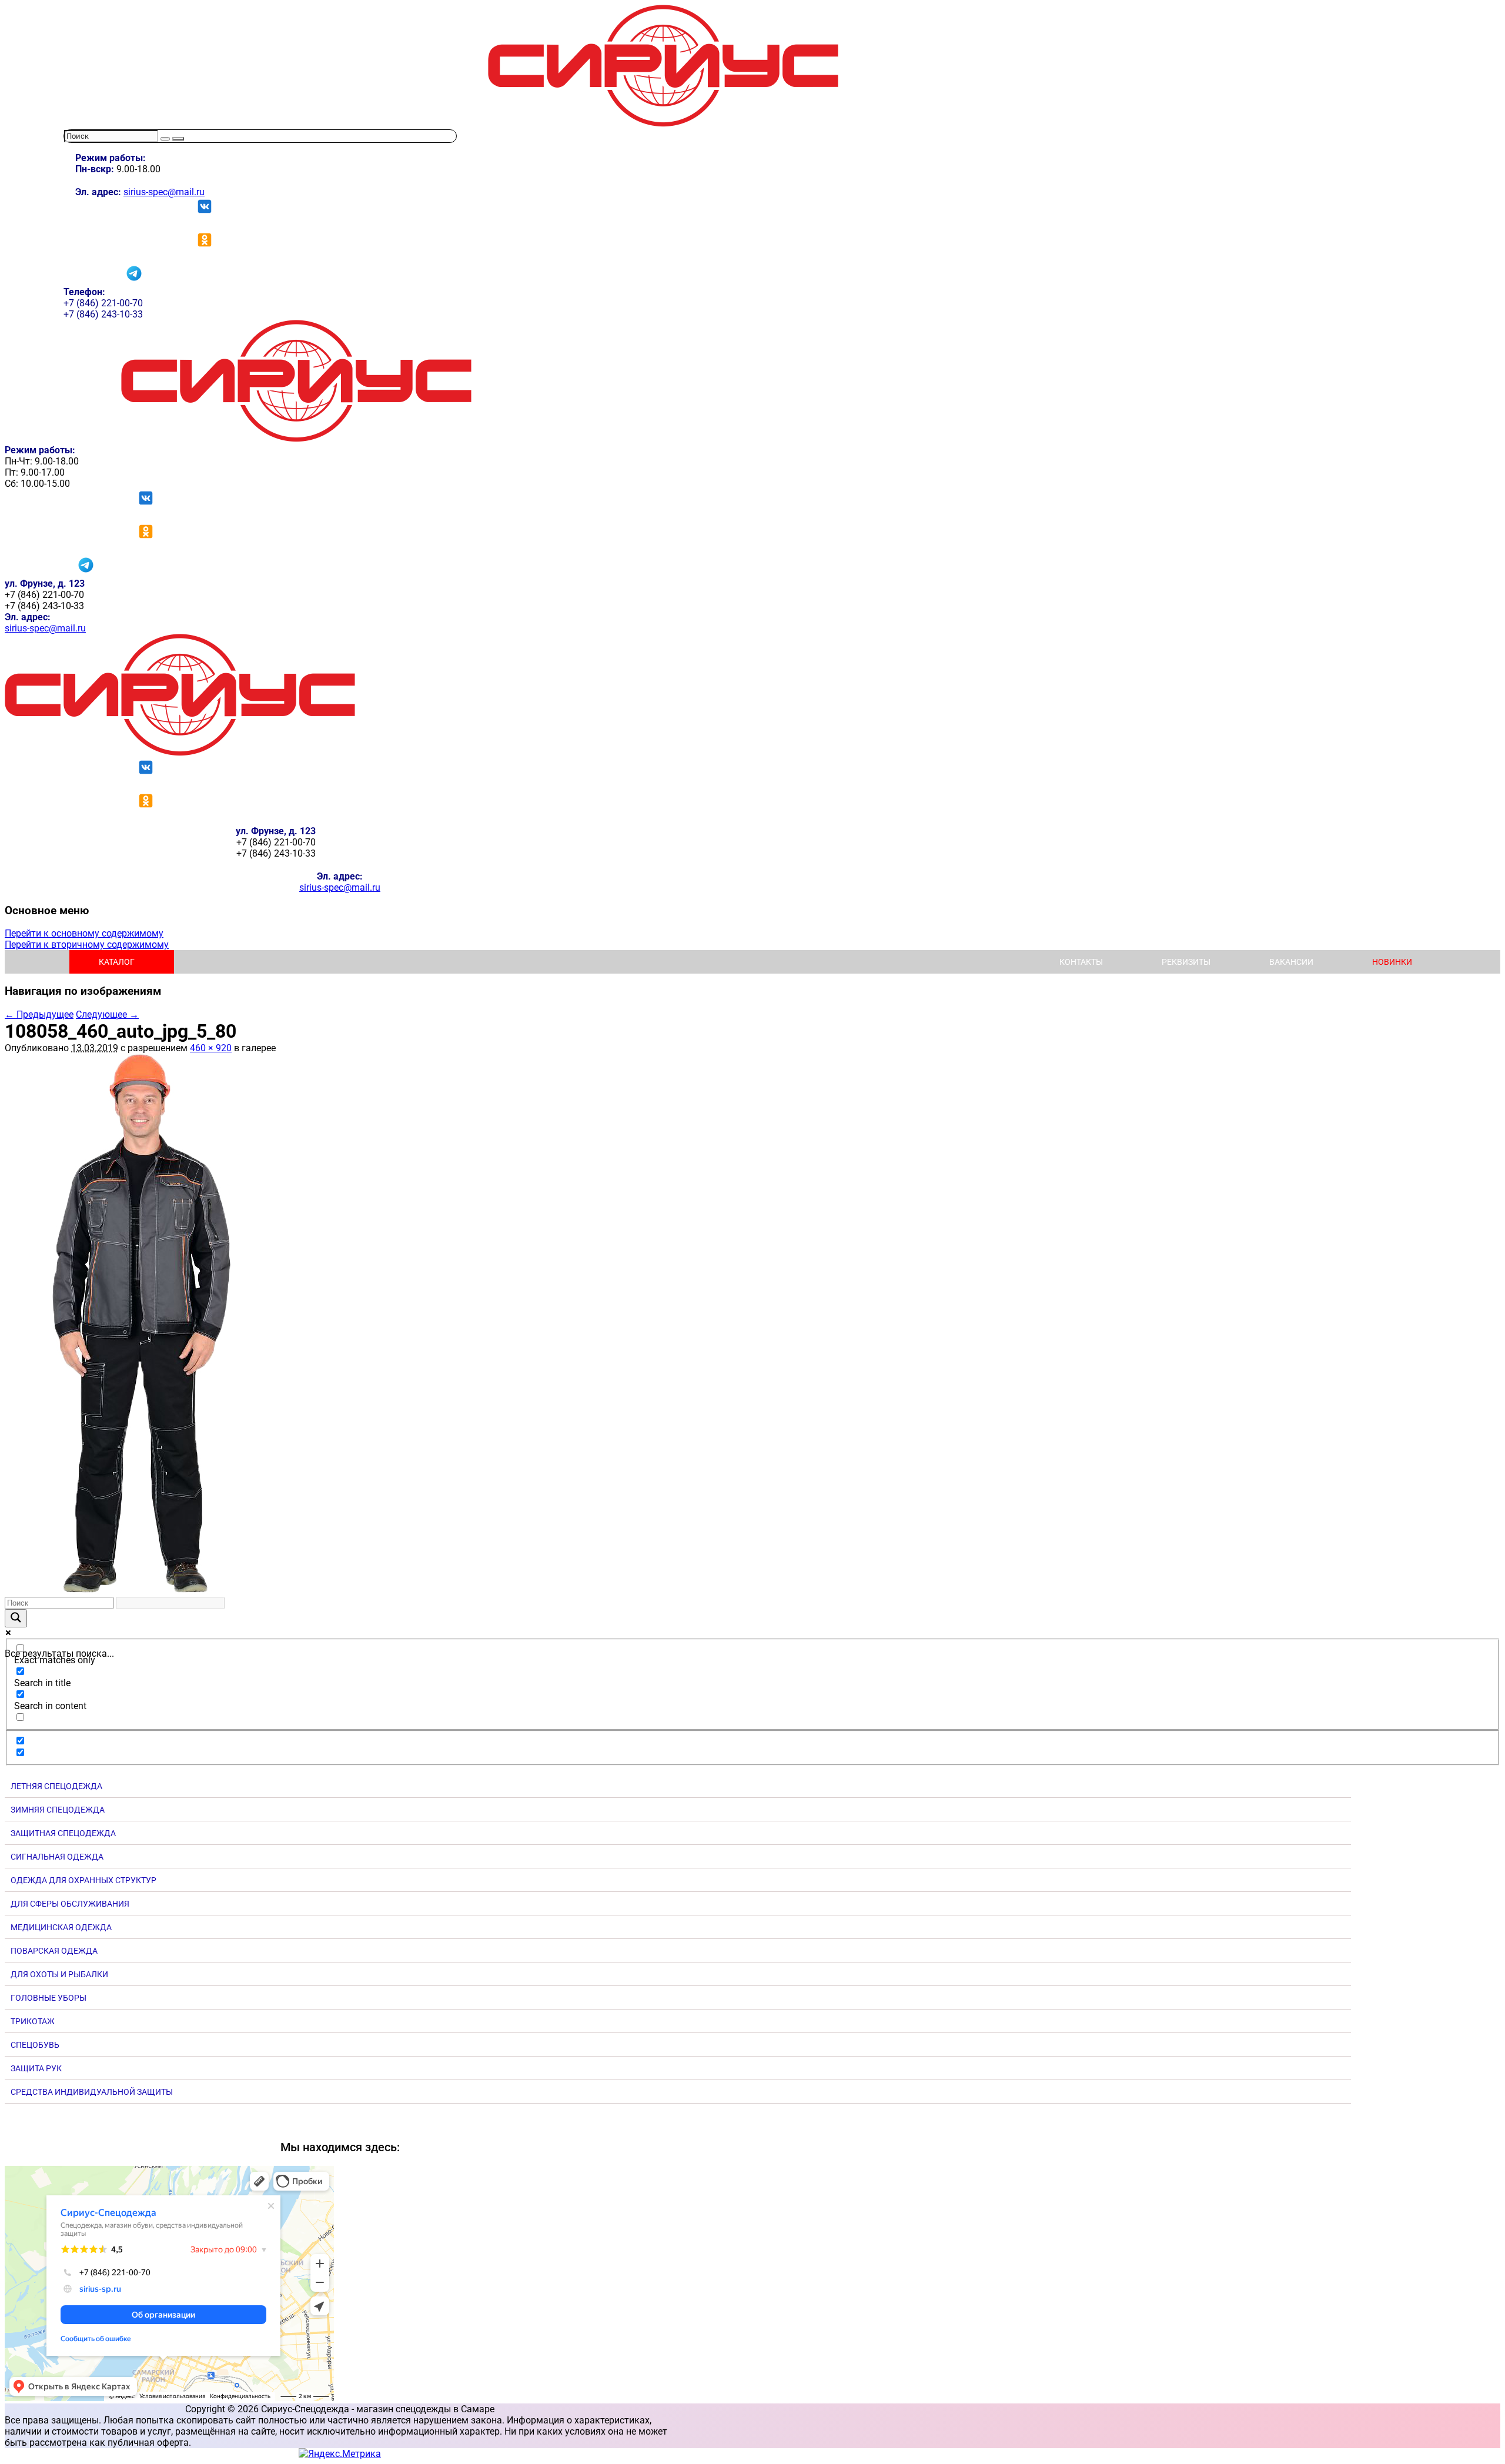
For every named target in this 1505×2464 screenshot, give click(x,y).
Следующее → (107, 1014)
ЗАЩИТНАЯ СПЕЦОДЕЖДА (63, 1833)
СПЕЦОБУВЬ (35, 2045)
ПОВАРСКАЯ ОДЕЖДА (54, 1951)
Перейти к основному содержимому (84, 933)
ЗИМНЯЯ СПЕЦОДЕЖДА (58, 1810)
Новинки (1392, 962)
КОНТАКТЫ (1081, 962)
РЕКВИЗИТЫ (1186, 962)
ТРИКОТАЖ (33, 2021)
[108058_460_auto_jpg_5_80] (140, 1591)
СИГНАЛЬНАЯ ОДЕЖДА (57, 1857)
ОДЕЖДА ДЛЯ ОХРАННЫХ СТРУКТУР (83, 1880)
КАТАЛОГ (117, 962)
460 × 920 (211, 1048)
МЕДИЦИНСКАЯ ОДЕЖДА (61, 1927)
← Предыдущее (39, 1014)
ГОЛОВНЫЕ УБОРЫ (49, 1998)
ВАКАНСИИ (1291, 962)
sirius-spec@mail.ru (164, 192)
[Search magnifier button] (16, 1618)
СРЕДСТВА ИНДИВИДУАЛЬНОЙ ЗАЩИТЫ (92, 2092)
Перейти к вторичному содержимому (87, 945)
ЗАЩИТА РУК (36, 2068)
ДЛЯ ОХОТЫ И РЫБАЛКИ (59, 1974)
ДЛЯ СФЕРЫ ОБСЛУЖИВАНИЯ (70, 1904)
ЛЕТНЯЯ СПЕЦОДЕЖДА (56, 1786)
